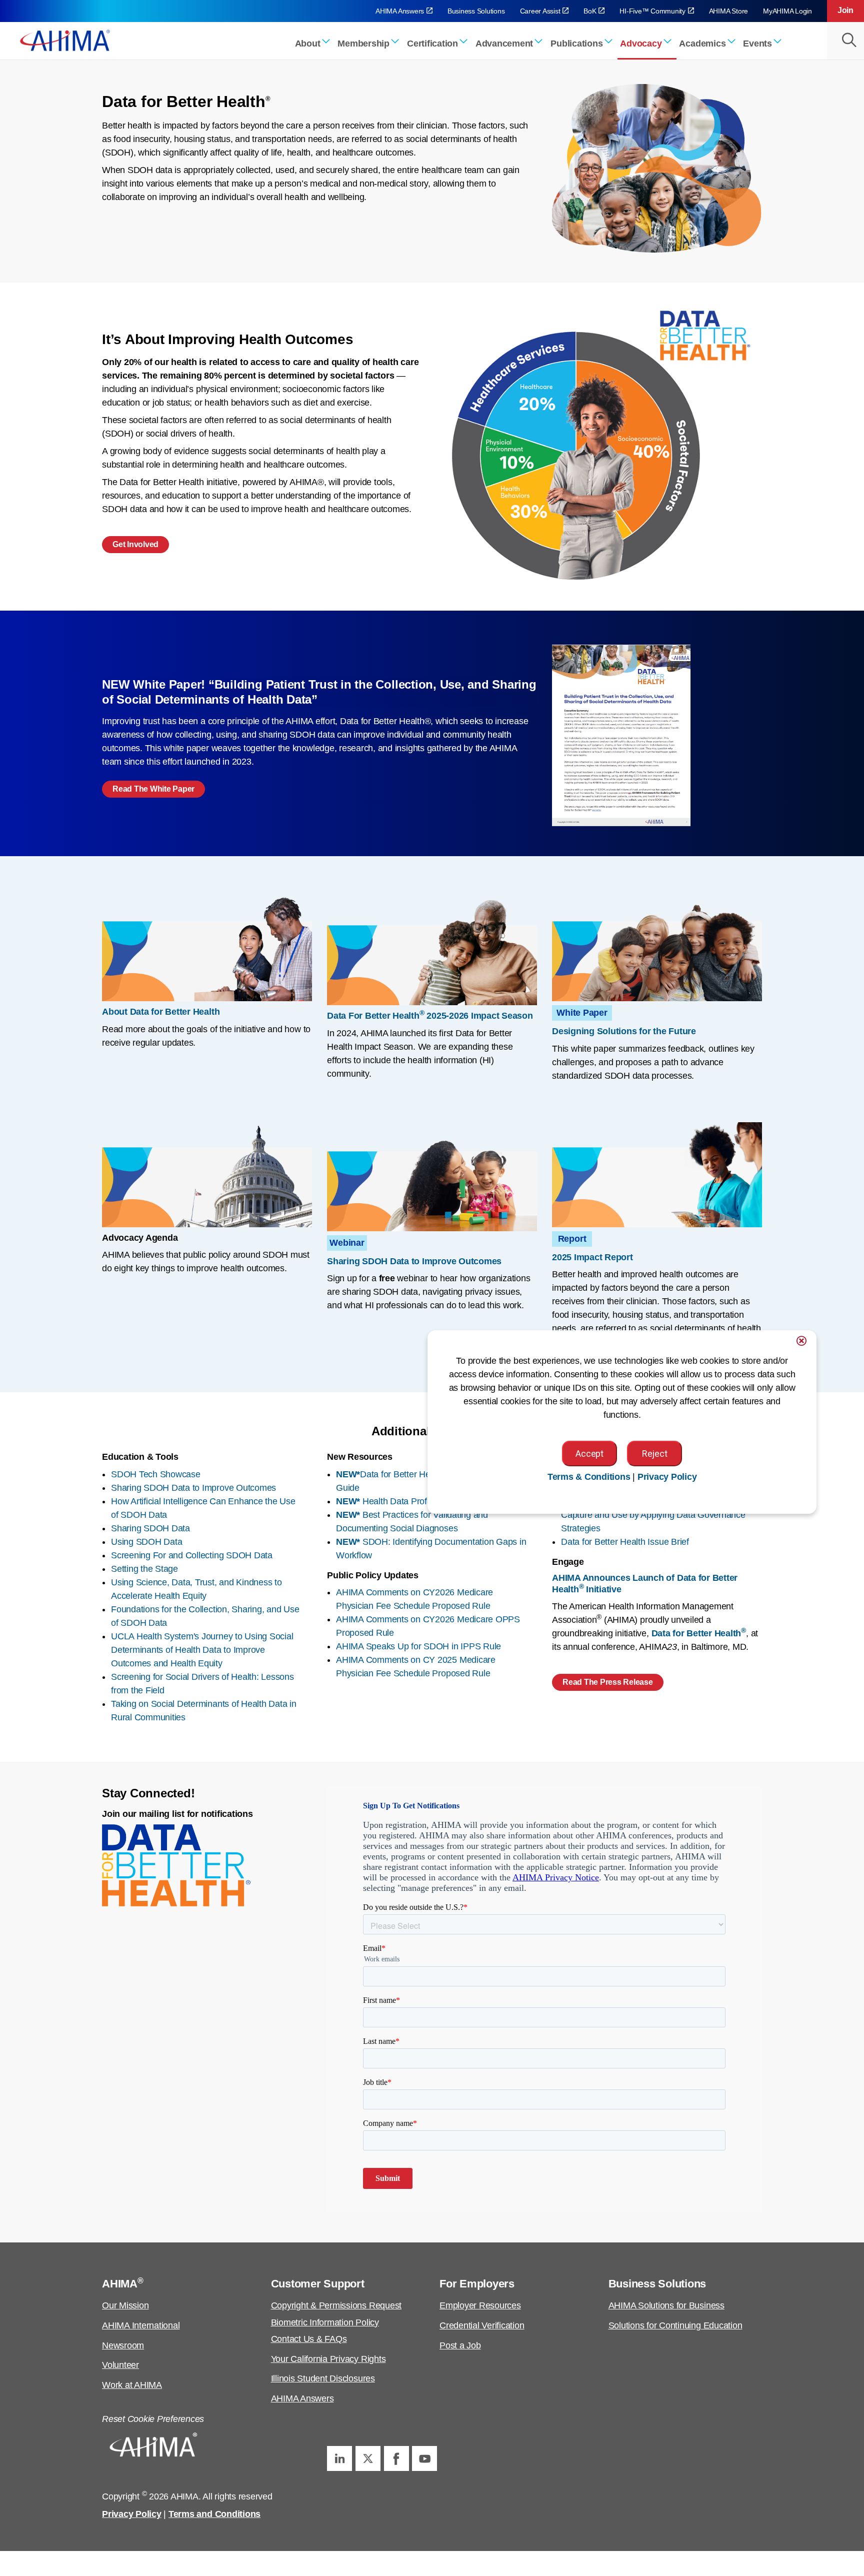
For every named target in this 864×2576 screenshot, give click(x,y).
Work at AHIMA (132, 2385)
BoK (590, 11)
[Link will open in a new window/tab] (339, 2458)
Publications (576, 44)
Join (845, 10)
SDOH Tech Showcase (156, 1474)
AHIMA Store (728, 11)
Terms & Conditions (589, 1477)
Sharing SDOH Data (150, 1528)
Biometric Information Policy (325, 2322)
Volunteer (120, 2365)
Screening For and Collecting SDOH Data (192, 1555)
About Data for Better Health (161, 1012)
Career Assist (540, 11)
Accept (589, 1454)
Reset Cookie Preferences (153, 2419)
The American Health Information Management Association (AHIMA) (65, 40)
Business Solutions (476, 11)
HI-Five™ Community (652, 11)
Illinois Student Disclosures (323, 2378)
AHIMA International (141, 2325)
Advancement (504, 44)
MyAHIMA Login (787, 11)
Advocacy (641, 44)
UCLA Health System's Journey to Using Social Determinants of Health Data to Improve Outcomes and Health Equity (202, 1650)
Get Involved (135, 544)
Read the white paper (153, 789)
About (308, 44)
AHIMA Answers (400, 11)
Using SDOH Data (146, 1542)
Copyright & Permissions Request (336, 2305)
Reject (654, 1454)
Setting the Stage (144, 1569)
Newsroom (123, 2345)
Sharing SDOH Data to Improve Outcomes (193, 1488)
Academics (702, 44)
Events (757, 44)
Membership (363, 44)
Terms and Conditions (214, 2514)
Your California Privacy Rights (328, 2359)
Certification (432, 44)
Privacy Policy (132, 2514)
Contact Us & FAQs (309, 2339)
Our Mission (125, 2305)
